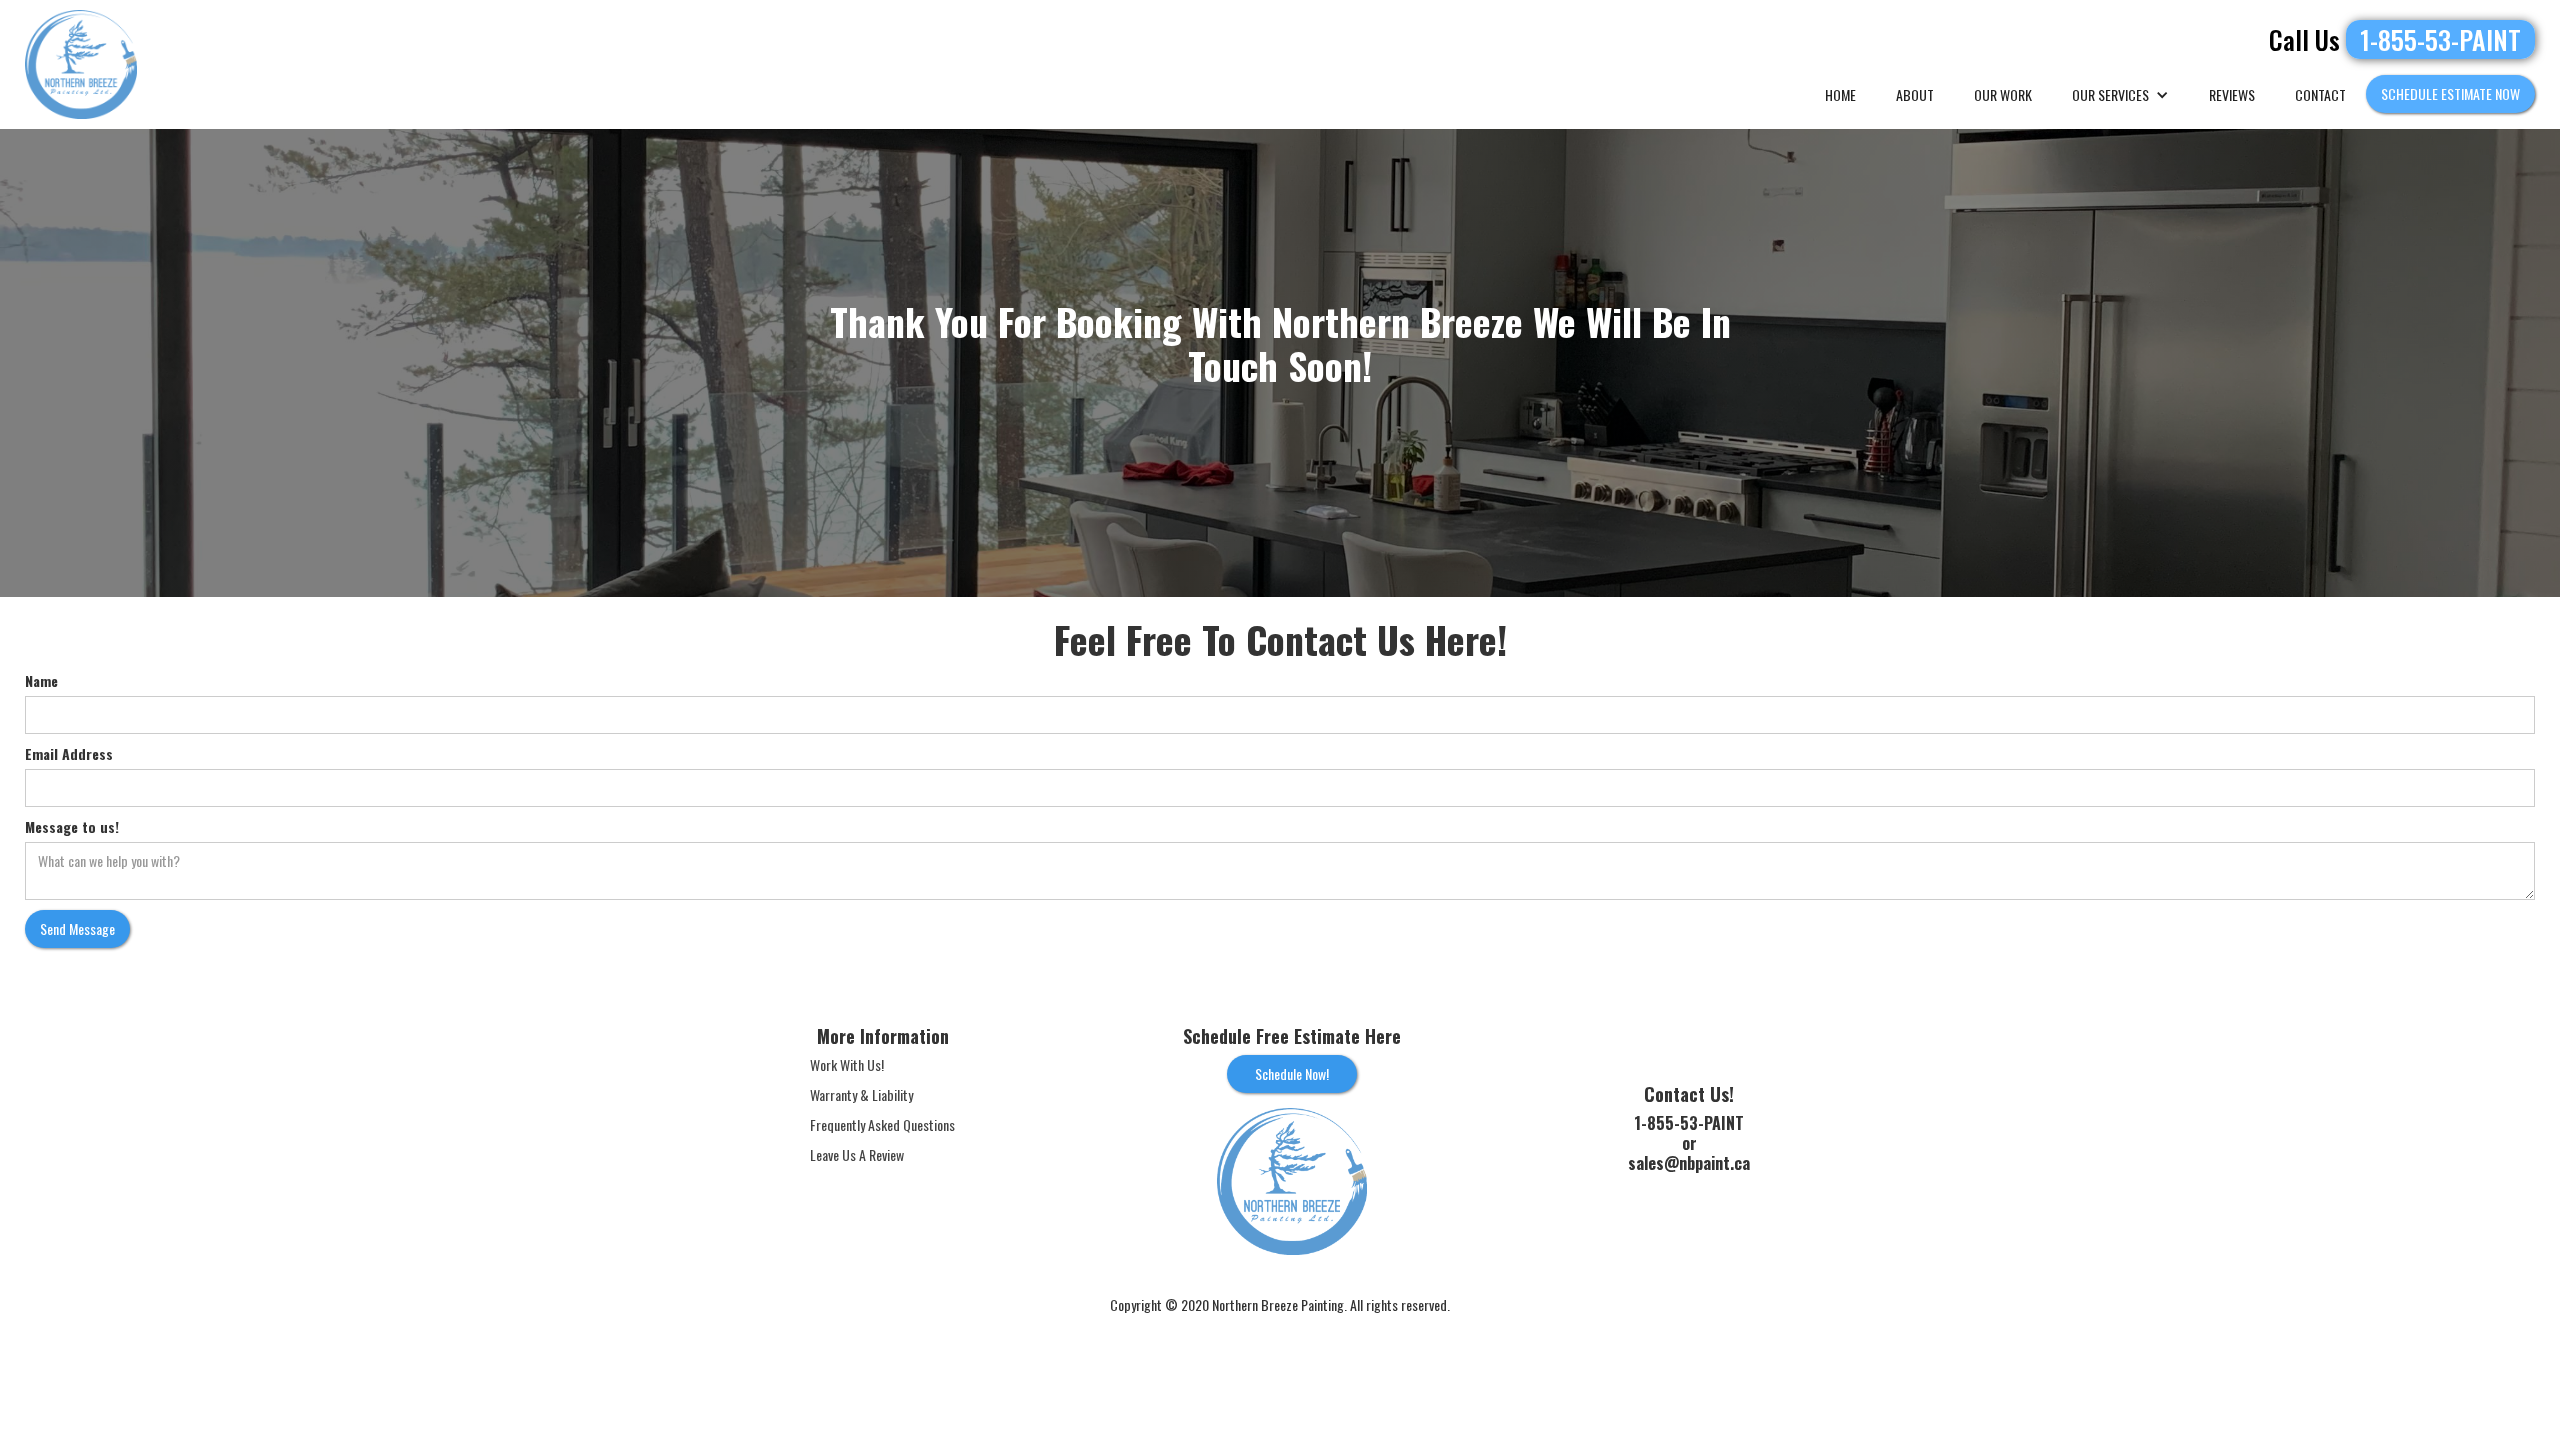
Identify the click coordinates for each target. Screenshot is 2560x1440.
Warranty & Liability (861, 1095)
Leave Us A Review (857, 1155)
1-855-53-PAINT (2440, 39)
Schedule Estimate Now (2450, 93)
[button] (2120, 95)
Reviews (2232, 94)
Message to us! (72, 827)
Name (41, 681)
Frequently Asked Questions (882, 1125)
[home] (81, 64)
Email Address (69, 754)
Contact (2320, 94)
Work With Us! (847, 1065)
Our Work (2003, 94)
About (1915, 94)
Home (1840, 94)
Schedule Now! (1292, 1073)
